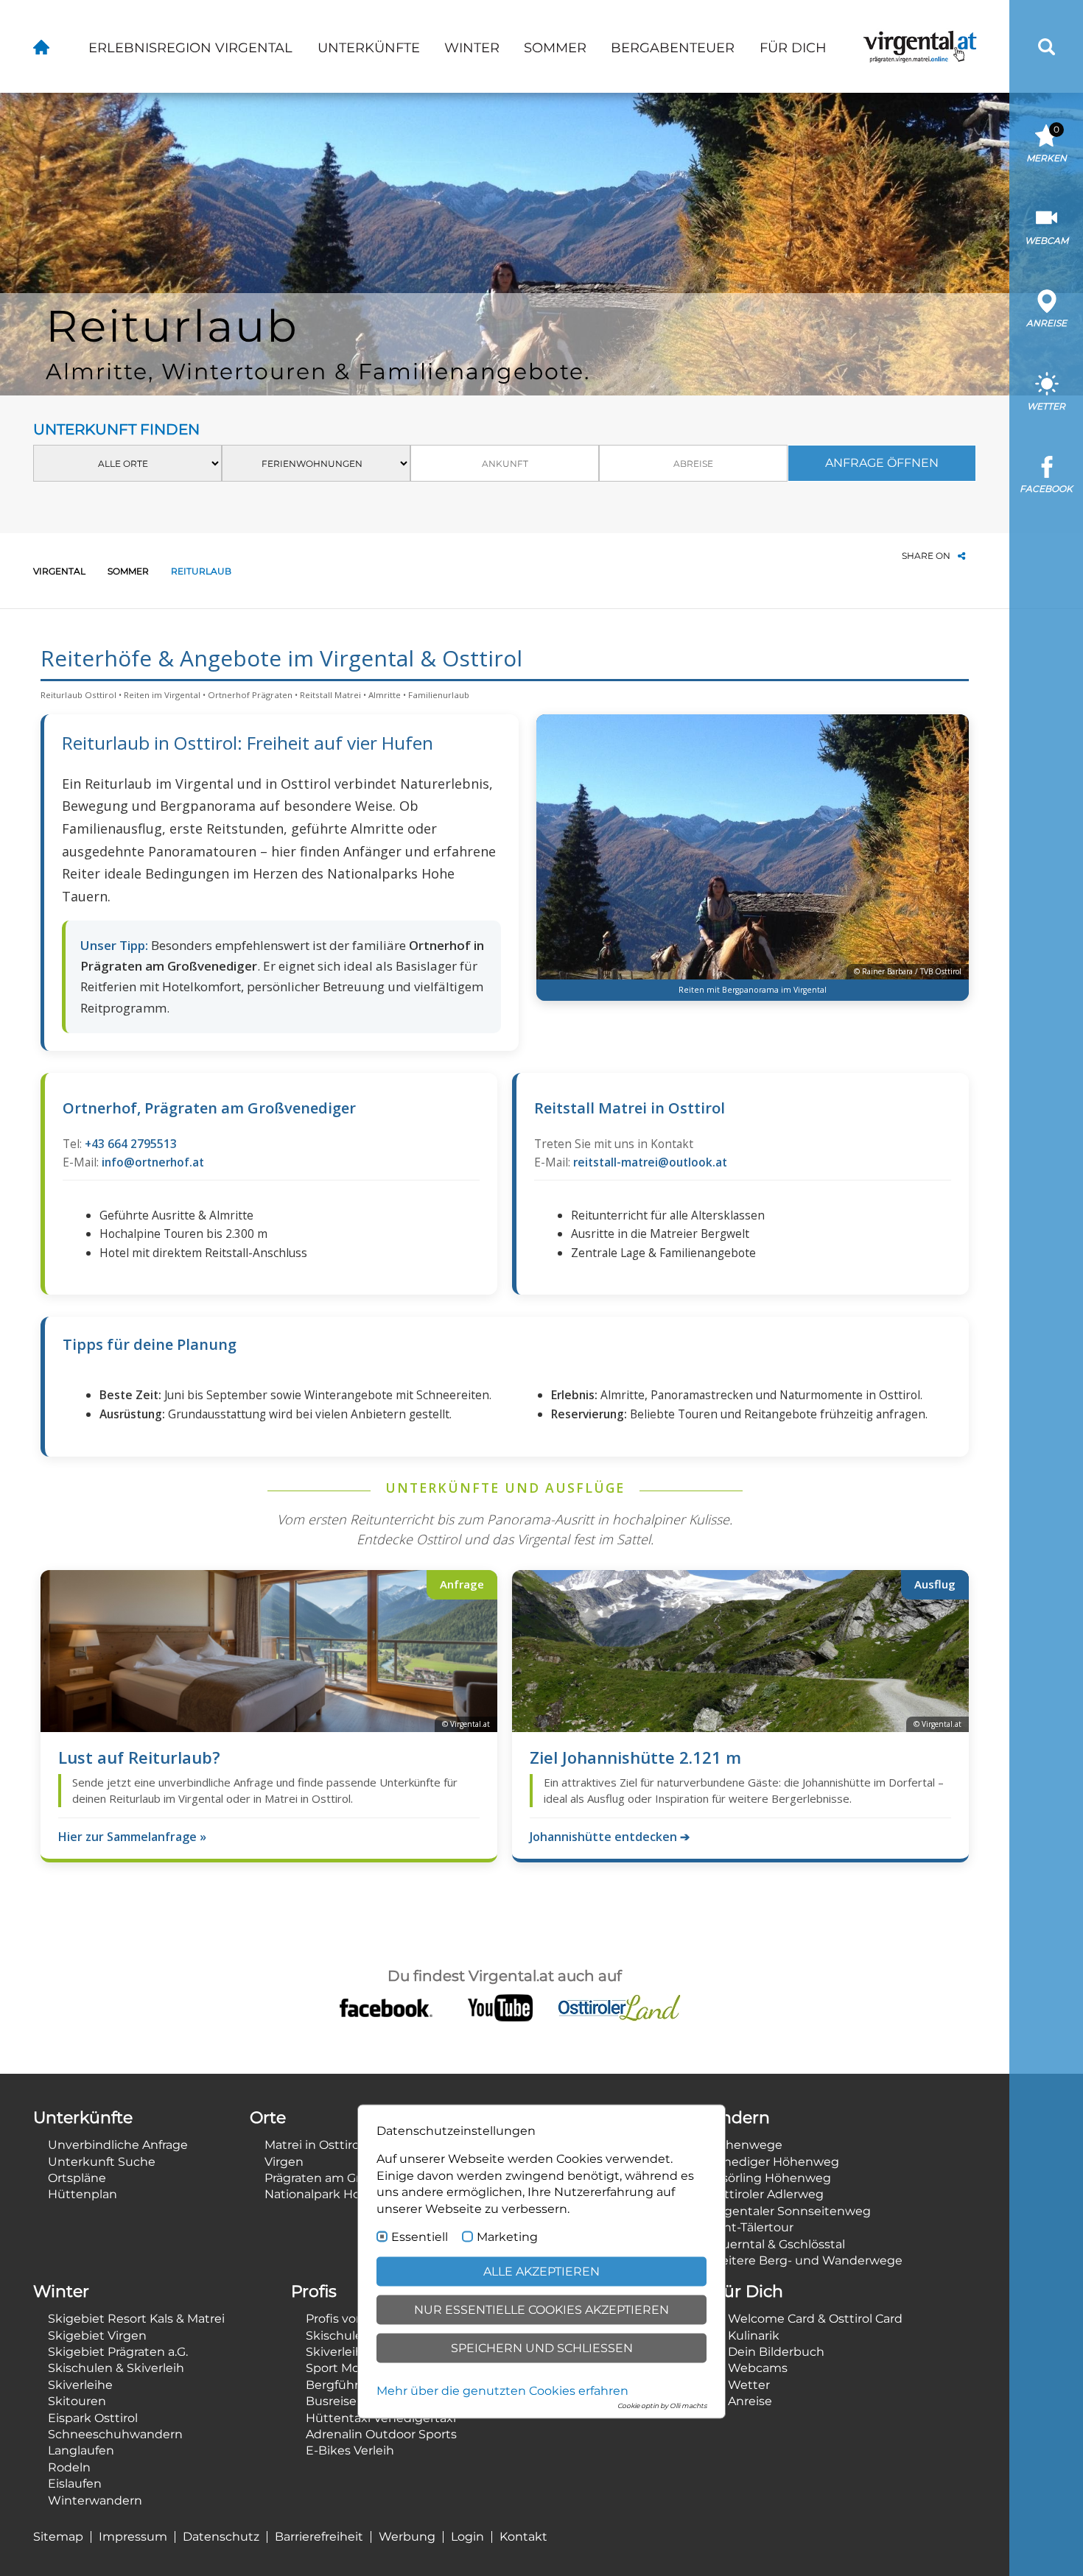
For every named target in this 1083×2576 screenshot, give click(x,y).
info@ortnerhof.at (153, 1162)
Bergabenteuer (673, 48)
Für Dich (793, 48)
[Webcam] (1047, 218)
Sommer (555, 48)
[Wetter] (1047, 383)
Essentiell (420, 2237)
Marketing (507, 2237)
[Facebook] (1047, 467)
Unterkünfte (369, 48)
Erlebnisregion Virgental (190, 48)
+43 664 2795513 (131, 1144)
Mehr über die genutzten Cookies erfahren (502, 2391)
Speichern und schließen (542, 2348)
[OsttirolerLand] (619, 2007)
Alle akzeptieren (541, 2271)
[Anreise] (1047, 301)
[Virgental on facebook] (386, 2007)
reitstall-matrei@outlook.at (650, 1162)
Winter (472, 48)
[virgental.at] (41, 46)
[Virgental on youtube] (500, 2007)
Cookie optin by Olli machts (662, 2406)
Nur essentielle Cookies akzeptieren (541, 2310)
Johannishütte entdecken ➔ (610, 1837)
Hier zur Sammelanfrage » (132, 1837)
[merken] (1047, 135)
